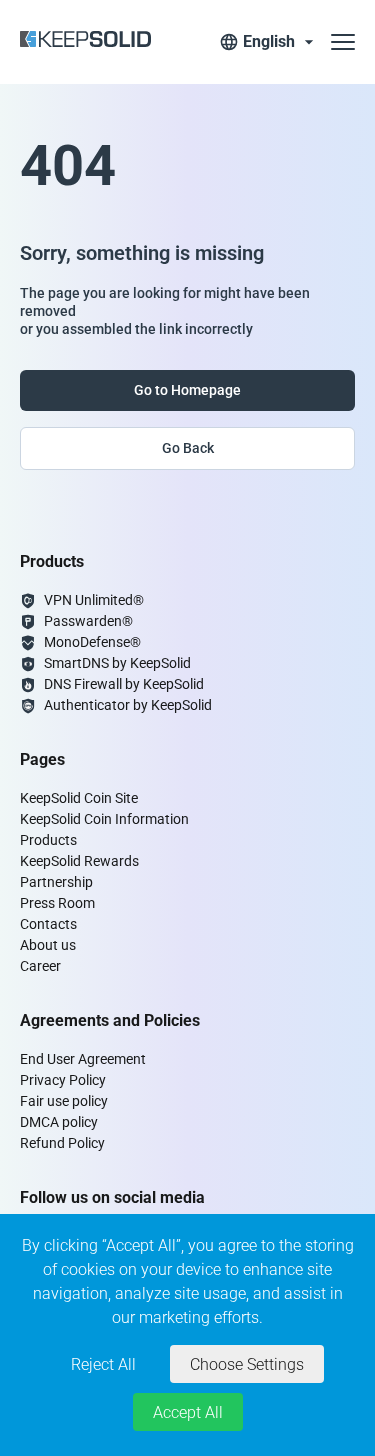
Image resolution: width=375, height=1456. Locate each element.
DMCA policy (59, 1122)
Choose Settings (247, 1364)
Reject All (103, 1364)
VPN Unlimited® (94, 600)
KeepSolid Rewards (79, 861)
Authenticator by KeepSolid (128, 705)
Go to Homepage (187, 390)
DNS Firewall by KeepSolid (124, 684)
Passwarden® (88, 621)
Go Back (188, 448)
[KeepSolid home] (85, 42)
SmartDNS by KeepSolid (117, 663)
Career (40, 966)
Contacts (48, 924)
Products (48, 840)
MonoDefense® (92, 642)
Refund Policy (62, 1143)
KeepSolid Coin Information (104, 819)
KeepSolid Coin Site (79, 798)
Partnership (56, 882)
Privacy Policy (63, 1080)
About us (48, 945)
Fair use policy (64, 1101)
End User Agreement (83, 1059)
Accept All (188, 1412)
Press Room (57, 903)
